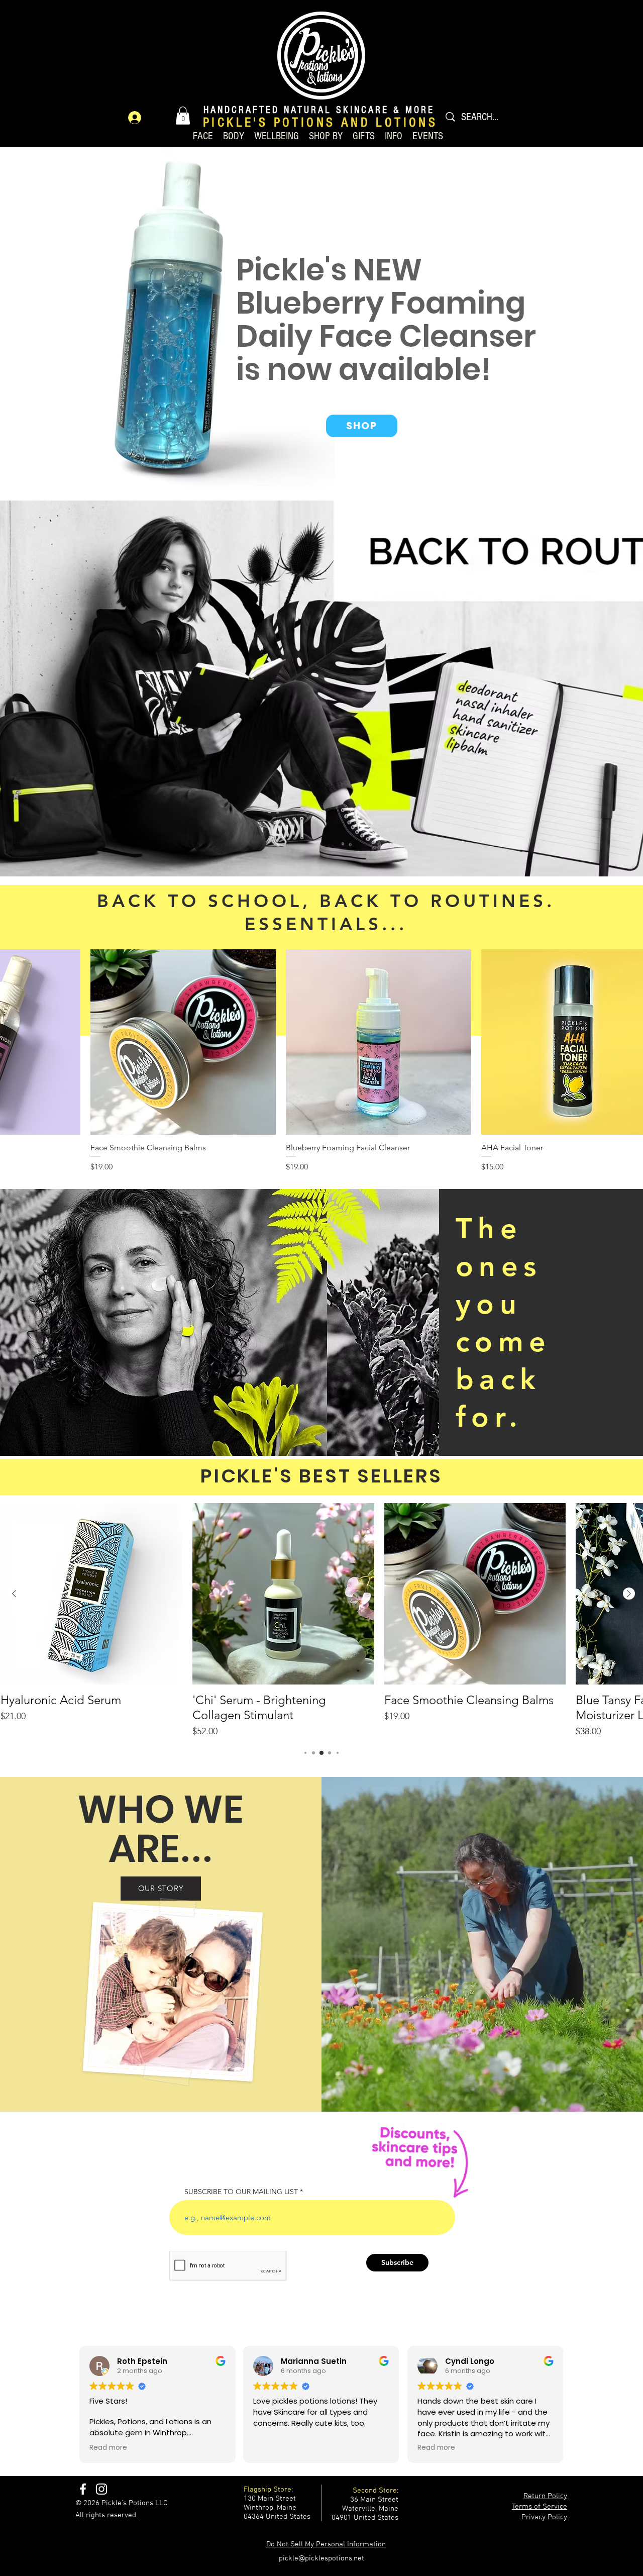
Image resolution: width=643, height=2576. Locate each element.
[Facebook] (83, 2489)
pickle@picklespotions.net (321, 2558)
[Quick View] (183, 1042)
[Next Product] (629, 1594)
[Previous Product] (14, 1594)
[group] (321, 1621)
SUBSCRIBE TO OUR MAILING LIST (241, 2192)
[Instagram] (101, 2489)
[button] (183, 116)
